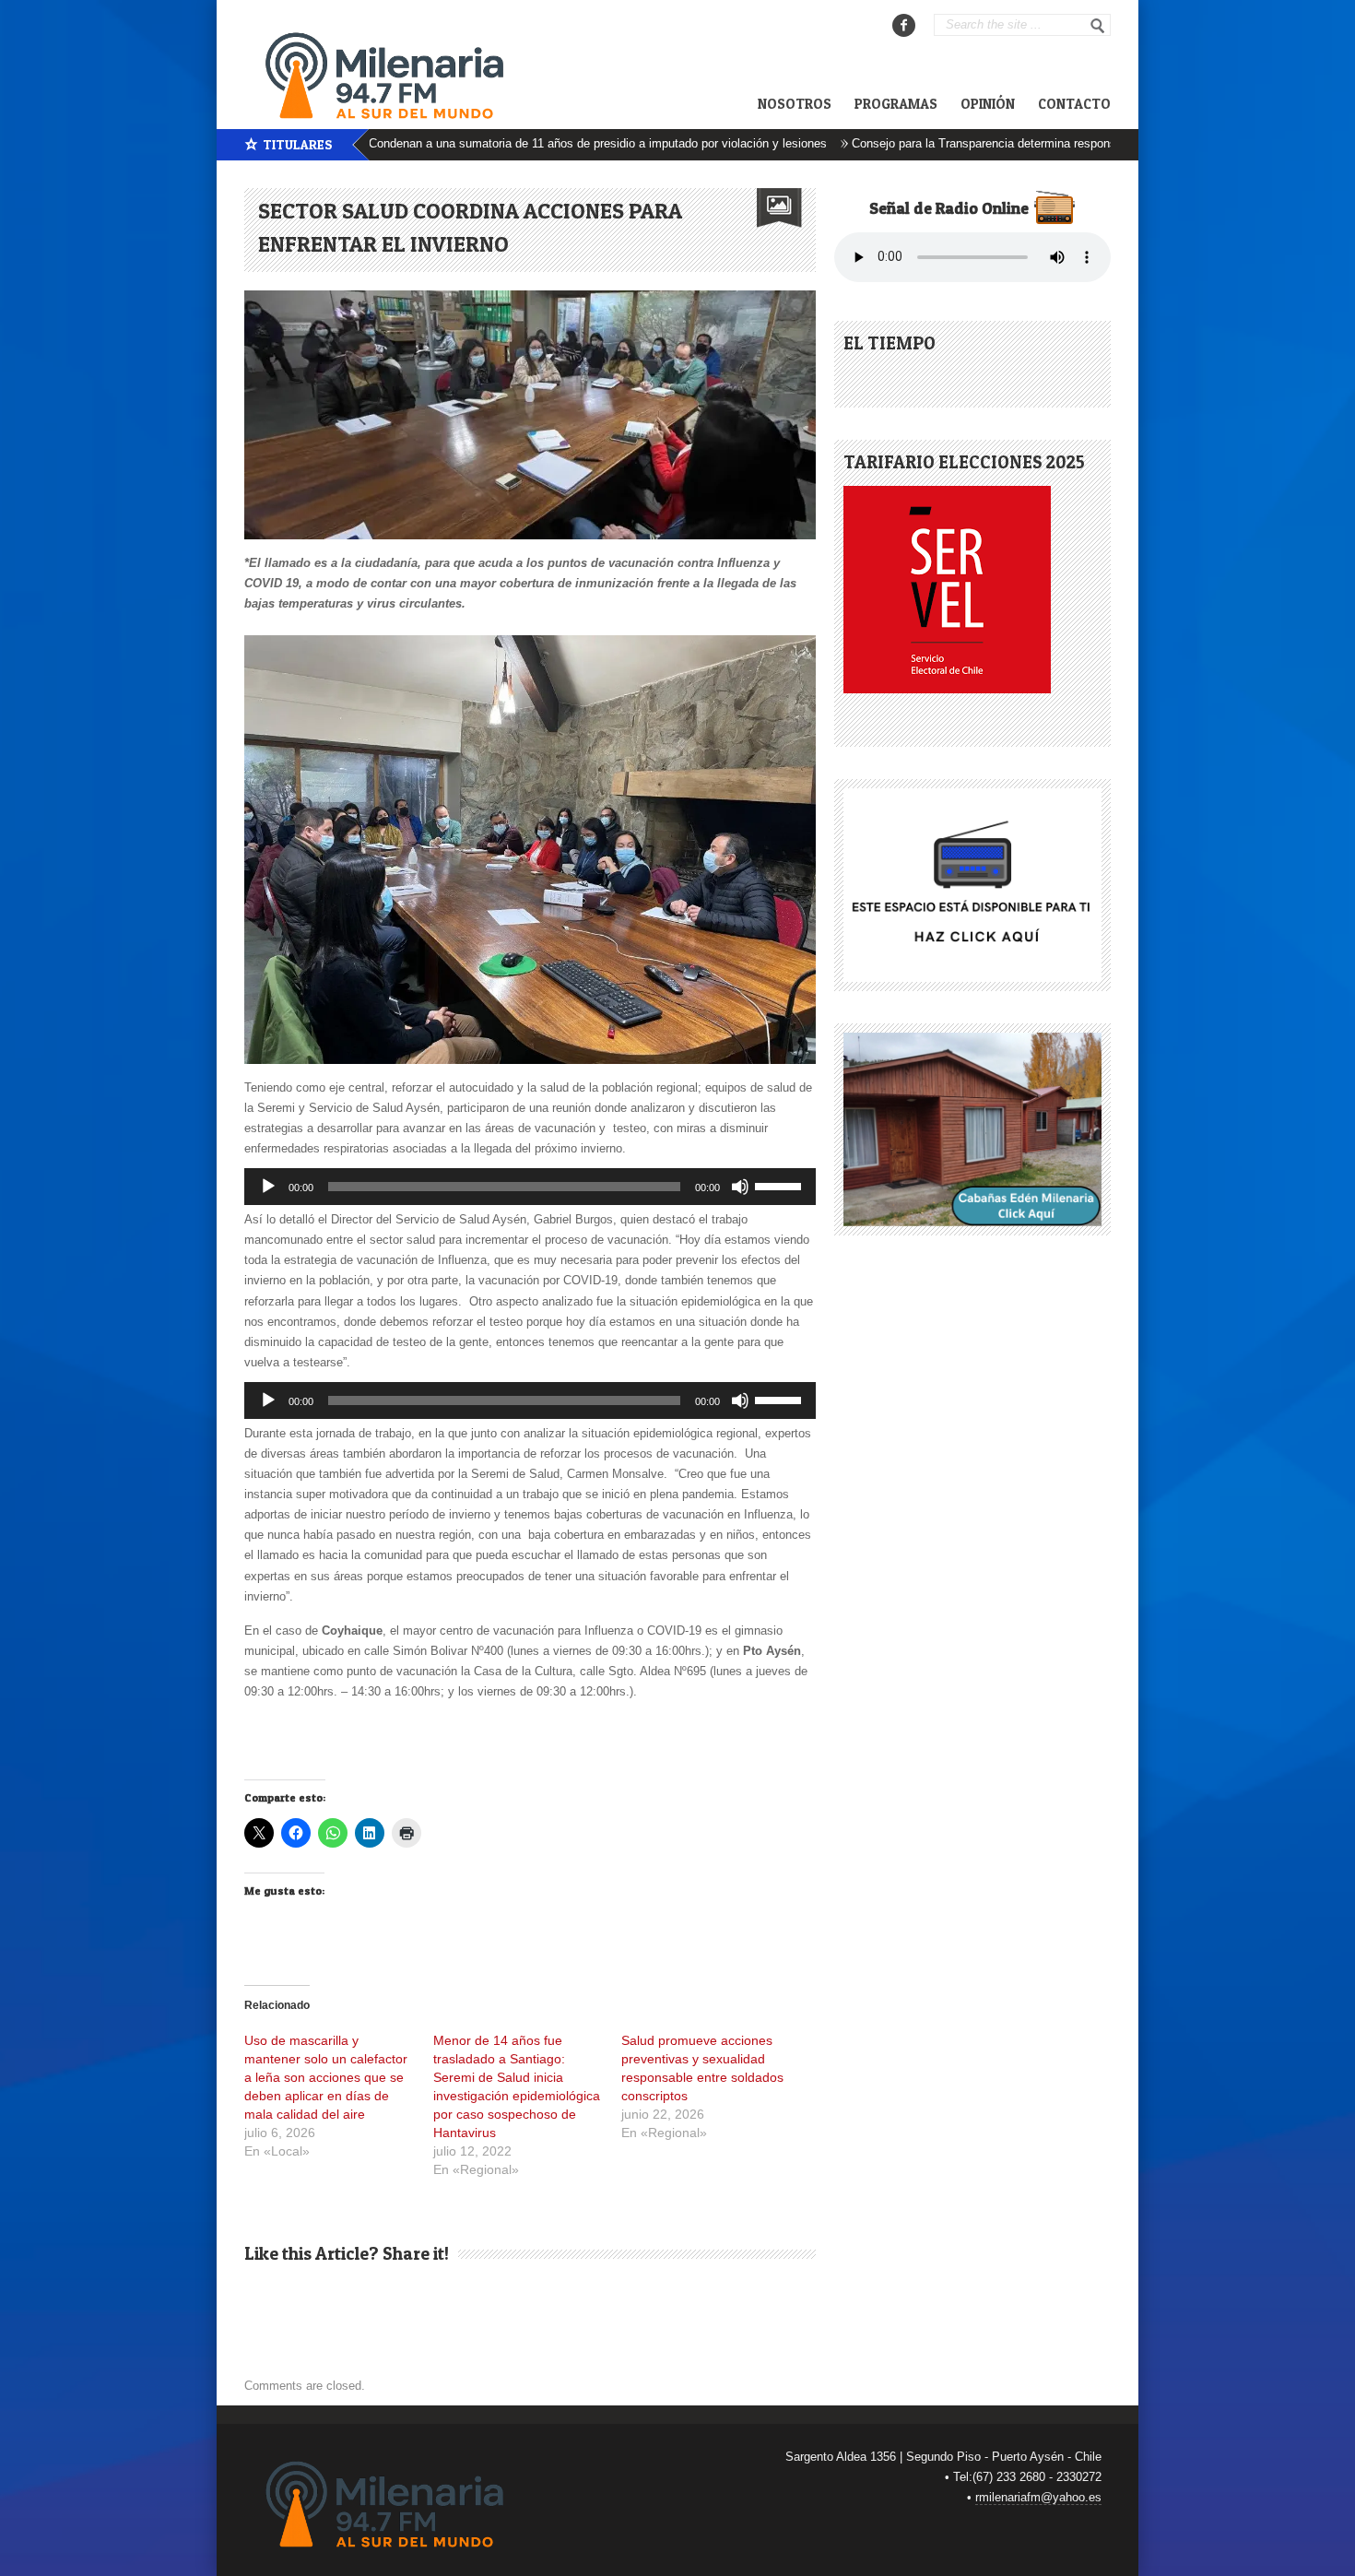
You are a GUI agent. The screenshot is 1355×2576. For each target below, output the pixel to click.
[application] (530, 1187)
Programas (896, 104)
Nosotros (795, 104)
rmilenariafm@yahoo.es (1038, 2497)
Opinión (988, 104)
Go (1098, 26)
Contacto (1074, 104)
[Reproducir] (268, 1187)
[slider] (781, 1185)
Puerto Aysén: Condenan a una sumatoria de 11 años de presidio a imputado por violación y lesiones (486, 143)
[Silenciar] (740, 1187)
